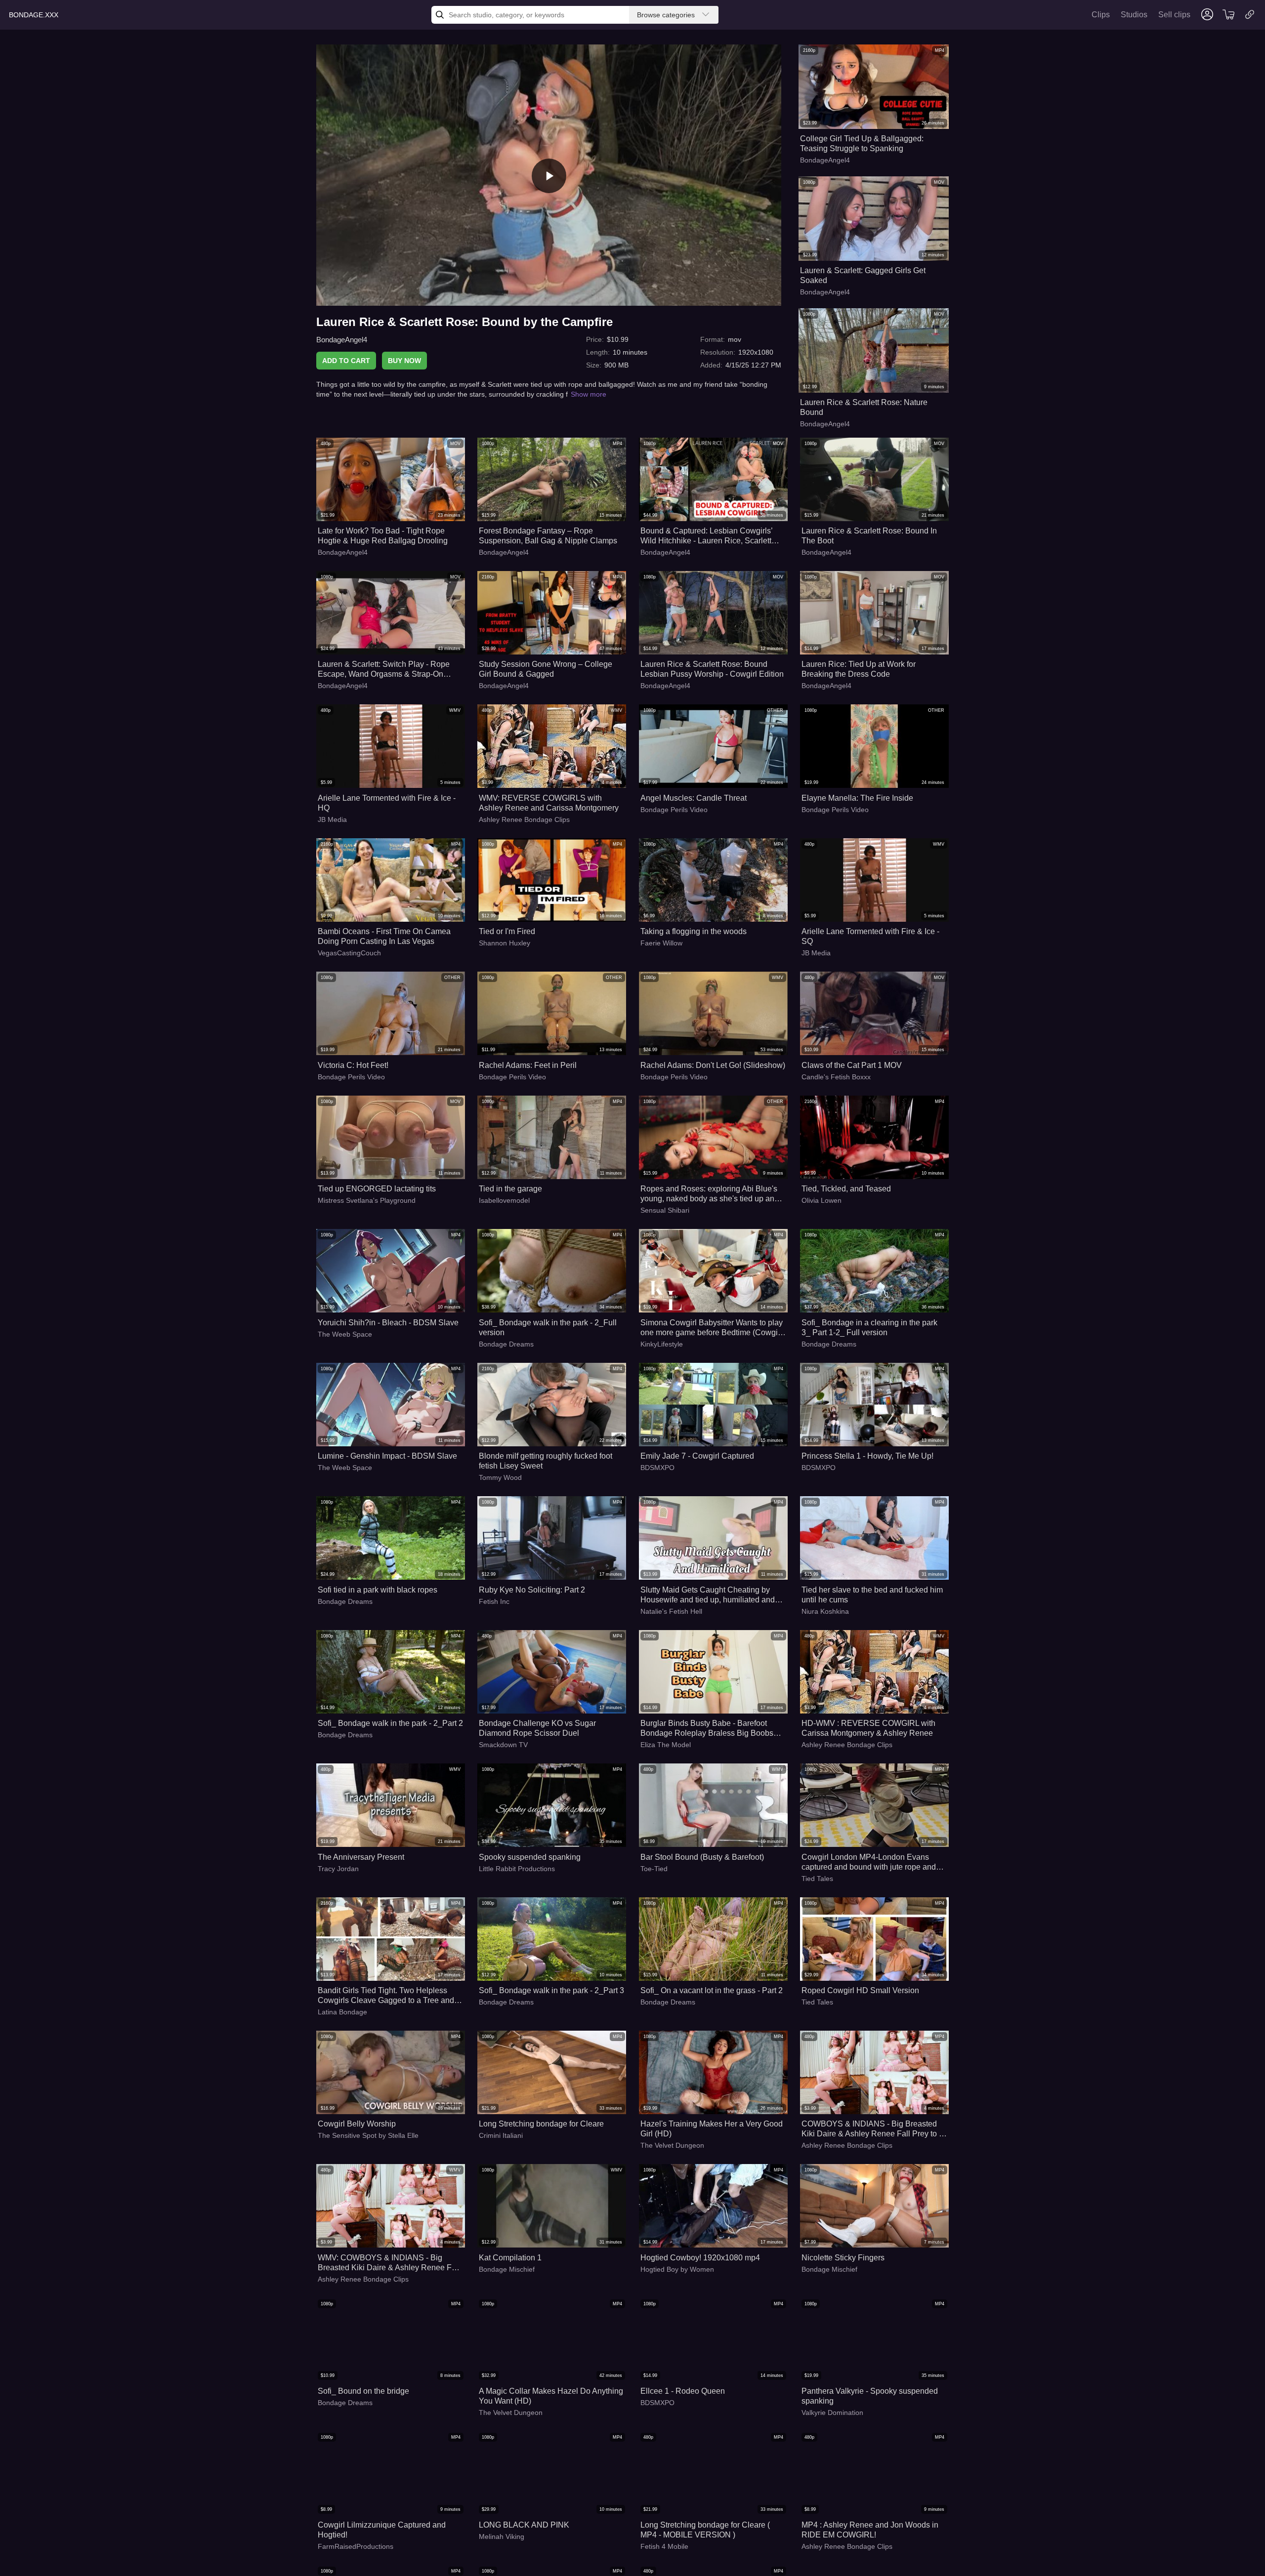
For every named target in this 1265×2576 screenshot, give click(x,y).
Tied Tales (817, 1879)
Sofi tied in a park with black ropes (378, 1590)
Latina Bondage (342, 2012)
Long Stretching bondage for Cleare (541, 2124)
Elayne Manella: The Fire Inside (857, 798)
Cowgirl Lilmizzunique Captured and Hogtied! (382, 2530)
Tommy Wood (500, 1477)
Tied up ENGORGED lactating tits (377, 1189)
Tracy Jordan (338, 1869)
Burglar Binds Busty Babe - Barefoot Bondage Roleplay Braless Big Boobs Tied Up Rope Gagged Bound (707, 1729)
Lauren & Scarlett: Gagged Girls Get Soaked (863, 275)
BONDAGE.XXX (34, 15)
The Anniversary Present (361, 1857)
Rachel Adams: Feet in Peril (528, 1065)
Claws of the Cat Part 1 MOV (852, 1065)
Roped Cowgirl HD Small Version (860, 1990)
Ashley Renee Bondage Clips (524, 819)
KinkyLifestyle (662, 1344)
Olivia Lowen (822, 1200)
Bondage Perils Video (674, 810)
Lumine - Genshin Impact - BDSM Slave (387, 1456)
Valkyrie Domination (832, 2412)
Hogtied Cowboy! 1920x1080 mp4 (700, 2258)
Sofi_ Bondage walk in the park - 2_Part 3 (551, 1990)
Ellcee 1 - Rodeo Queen (683, 2391)
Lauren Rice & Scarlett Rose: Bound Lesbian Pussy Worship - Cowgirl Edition (712, 669)
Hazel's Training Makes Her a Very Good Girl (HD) (712, 2129)
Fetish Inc (494, 1601)
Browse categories (666, 15)
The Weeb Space (345, 1334)
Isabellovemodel (504, 1200)
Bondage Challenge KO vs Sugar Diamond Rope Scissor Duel (537, 1728)
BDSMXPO (657, 1468)
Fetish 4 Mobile (664, 2546)
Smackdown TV (503, 1745)
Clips (1101, 15)
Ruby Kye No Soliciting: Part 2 (532, 1590)
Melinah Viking (502, 2536)
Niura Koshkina (825, 1611)
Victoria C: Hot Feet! (353, 1065)
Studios (1134, 15)
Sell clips (1174, 15)
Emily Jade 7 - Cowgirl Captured (697, 1456)
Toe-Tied (654, 1869)
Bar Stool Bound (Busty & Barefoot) (702, 1857)
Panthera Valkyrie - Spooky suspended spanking (870, 2396)
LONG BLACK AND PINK (524, 2525)
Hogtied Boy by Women (677, 2269)
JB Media (332, 819)
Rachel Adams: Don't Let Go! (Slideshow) (713, 1065)
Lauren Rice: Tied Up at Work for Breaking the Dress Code (859, 669)
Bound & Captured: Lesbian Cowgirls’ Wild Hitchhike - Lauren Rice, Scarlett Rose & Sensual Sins (706, 536)
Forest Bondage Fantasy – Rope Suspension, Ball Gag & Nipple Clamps (548, 536)
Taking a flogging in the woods (694, 931)
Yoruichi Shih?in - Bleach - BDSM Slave (388, 1323)
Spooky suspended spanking (530, 1857)
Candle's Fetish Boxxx (836, 1077)
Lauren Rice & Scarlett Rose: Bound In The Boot (869, 536)
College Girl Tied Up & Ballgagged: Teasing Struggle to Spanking (862, 143)
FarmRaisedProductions (356, 2546)
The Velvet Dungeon (672, 2145)
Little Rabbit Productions (517, 1869)
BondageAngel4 (342, 340)
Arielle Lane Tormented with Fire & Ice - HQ (387, 803)
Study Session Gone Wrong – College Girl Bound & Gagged (546, 669)
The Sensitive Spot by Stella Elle (368, 2135)
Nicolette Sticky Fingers (843, 2258)
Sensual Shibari (665, 1210)
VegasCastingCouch (349, 953)
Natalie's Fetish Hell (671, 1611)
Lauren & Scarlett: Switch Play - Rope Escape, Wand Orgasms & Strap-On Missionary (384, 670)
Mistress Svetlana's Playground (367, 1200)
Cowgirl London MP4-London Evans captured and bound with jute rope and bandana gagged (869, 1862)
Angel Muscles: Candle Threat (694, 798)
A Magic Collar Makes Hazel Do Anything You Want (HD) (551, 2396)
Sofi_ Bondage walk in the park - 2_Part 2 (390, 1723)
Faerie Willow (661, 943)
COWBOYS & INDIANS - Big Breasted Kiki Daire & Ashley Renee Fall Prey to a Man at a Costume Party (872, 2129)
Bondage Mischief (507, 2269)
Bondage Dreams (506, 1344)
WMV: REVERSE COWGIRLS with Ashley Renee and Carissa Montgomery (549, 803)
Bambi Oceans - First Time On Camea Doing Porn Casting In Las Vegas (384, 936)
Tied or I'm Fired (507, 931)
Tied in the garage (510, 1189)
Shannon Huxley (505, 943)
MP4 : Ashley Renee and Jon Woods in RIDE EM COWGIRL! (870, 2530)
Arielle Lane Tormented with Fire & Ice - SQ (870, 936)
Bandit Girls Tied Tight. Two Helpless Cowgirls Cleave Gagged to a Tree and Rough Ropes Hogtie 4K (386, 1996)
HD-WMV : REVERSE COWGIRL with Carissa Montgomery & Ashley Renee (868, 1728)
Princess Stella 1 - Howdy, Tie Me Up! (867, 1456)
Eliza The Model (666, 1745)
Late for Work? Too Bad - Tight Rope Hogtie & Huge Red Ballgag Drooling (383, 536)
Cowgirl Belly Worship (357, 2124)
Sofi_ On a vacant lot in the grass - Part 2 (712, 1990)
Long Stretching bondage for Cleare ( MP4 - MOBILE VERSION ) (705, 2530)
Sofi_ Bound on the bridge (363, 2391)
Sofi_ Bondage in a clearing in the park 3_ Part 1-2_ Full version (869, 1328)
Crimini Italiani (501, 2135)
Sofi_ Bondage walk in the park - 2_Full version (548, 1328)
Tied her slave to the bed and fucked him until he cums (872, 1595)
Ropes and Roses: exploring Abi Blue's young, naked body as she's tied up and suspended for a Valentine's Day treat (710, 1194)
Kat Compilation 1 (510, 2258)
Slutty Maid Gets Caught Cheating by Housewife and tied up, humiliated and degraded (708, 1595)
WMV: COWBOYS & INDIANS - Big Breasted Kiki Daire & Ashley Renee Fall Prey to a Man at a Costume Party (389, 2263)
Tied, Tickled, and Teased (846, 1189)
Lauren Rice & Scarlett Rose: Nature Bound (864, 407)
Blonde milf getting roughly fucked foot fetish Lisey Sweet (546, 1461)
